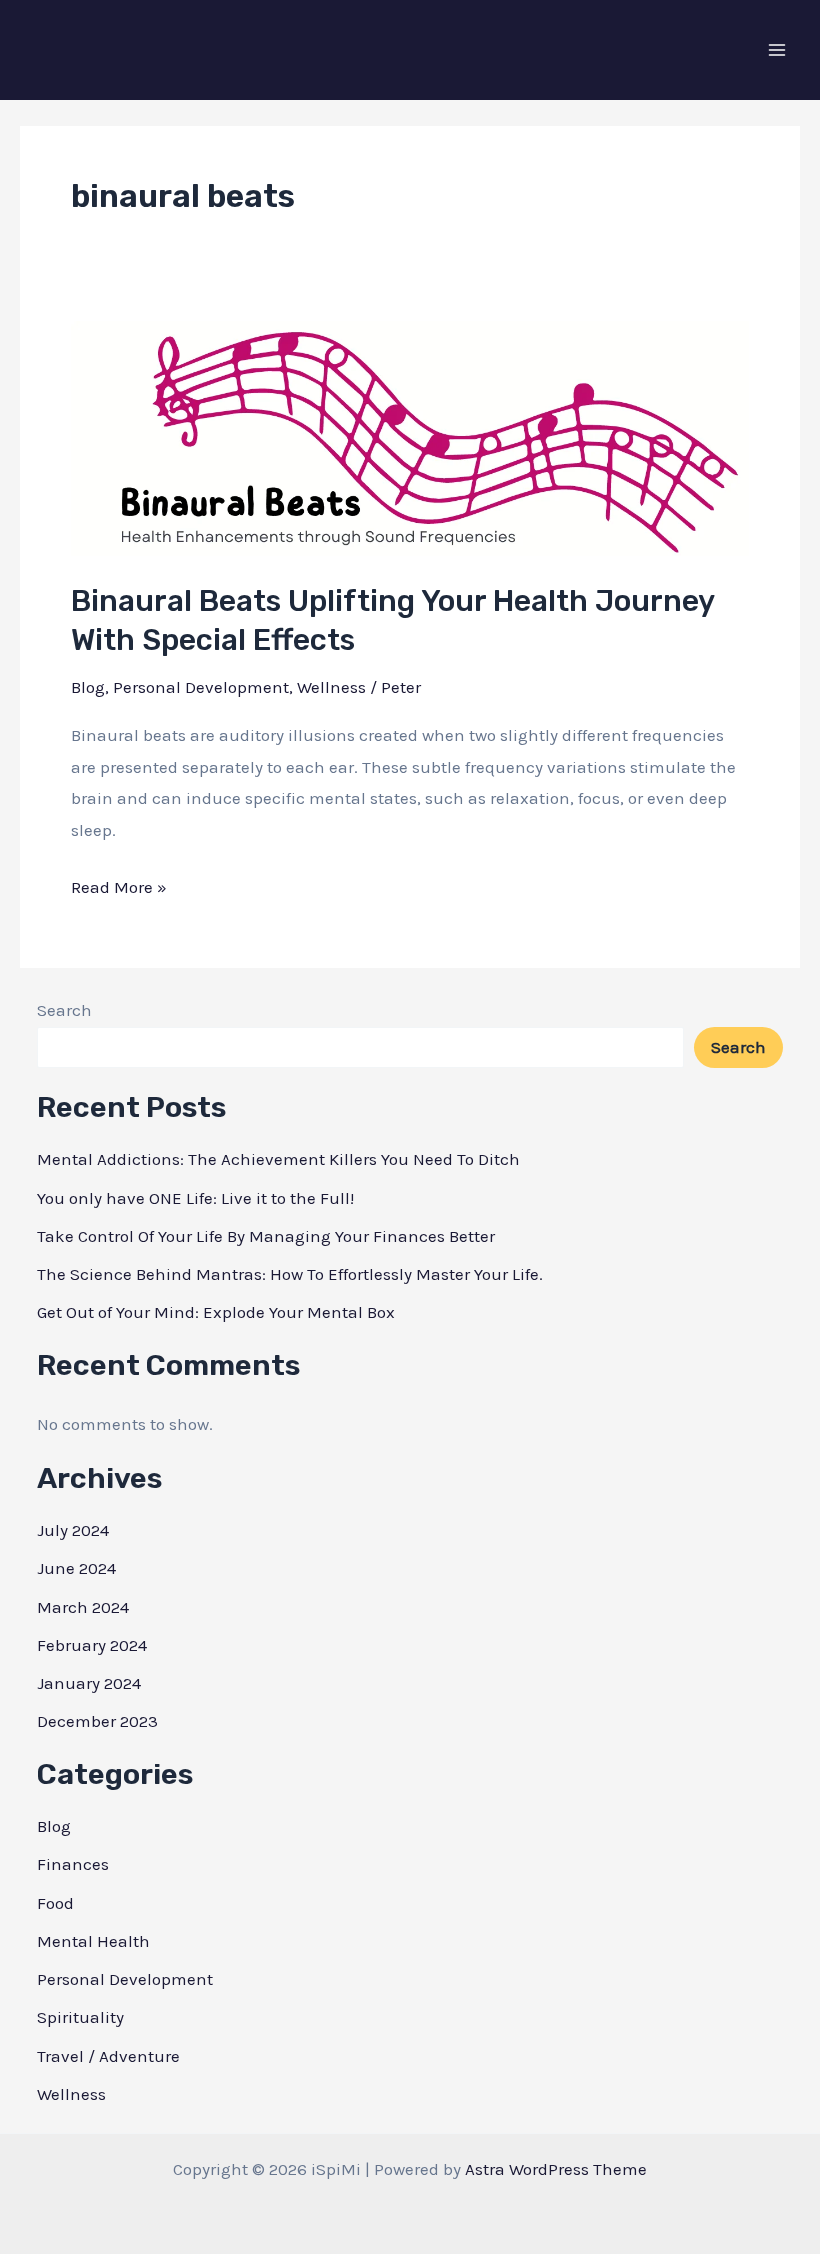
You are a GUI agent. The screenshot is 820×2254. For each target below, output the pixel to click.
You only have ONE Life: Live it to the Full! (195, 1198)
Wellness (331, 687)
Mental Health (93, 1941)
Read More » (119, 890)
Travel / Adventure (108, 2056)
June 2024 (76, 1568)
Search (64, 1010)
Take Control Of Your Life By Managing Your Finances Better (266, 1236)
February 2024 (92, 1645)
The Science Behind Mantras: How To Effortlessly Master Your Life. (290, 1274)
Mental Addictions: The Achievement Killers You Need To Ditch (278, 1159)
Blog (88, 687)
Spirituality (80, 2017)
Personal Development (201, 687)
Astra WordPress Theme (556, 2169)
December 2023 (97, 1721)
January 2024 (89, 1683)
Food (55, 1903)
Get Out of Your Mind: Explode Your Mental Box (216, 1312)
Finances (73, 1864)
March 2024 (83, 1607)
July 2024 (73, 1530)
